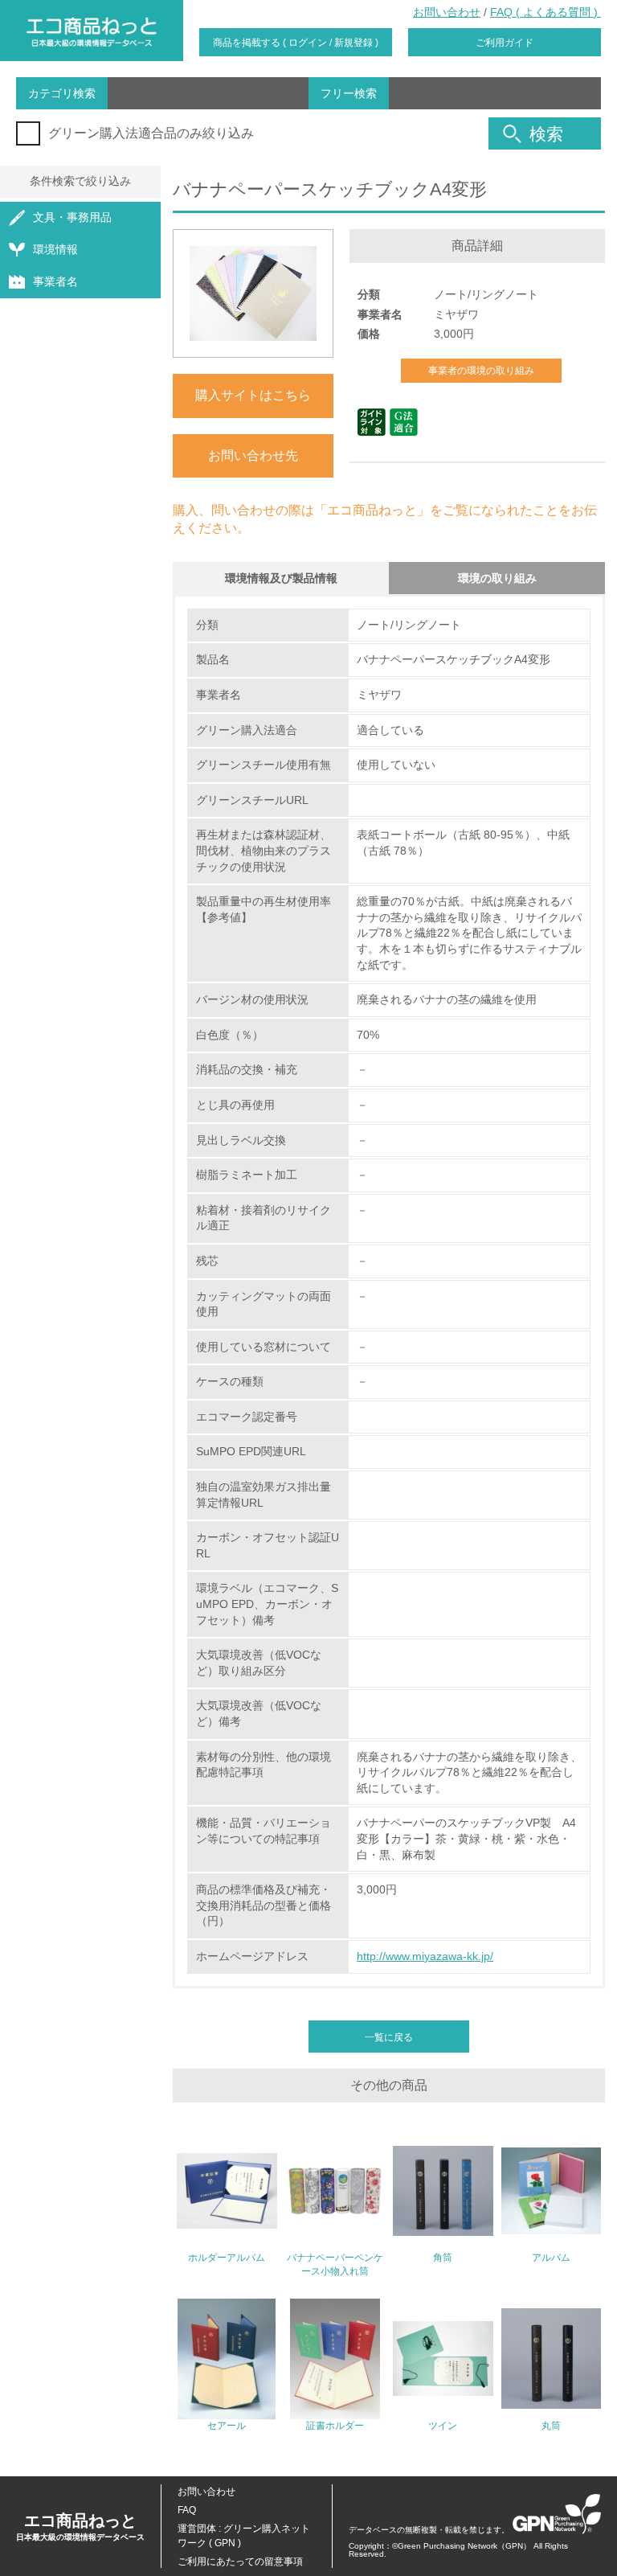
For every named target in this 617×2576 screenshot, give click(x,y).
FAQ (187, 2510)
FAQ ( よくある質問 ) (545, 12)
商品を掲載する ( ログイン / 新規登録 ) (296, 43)
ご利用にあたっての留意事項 (240, 2562)
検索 (546, 134)
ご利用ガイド (505, 43)
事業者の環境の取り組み (481, 371)
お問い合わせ (447, 12)
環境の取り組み (497, 578)
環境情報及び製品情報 (281, 578)
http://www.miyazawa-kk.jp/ (425, 1956)
